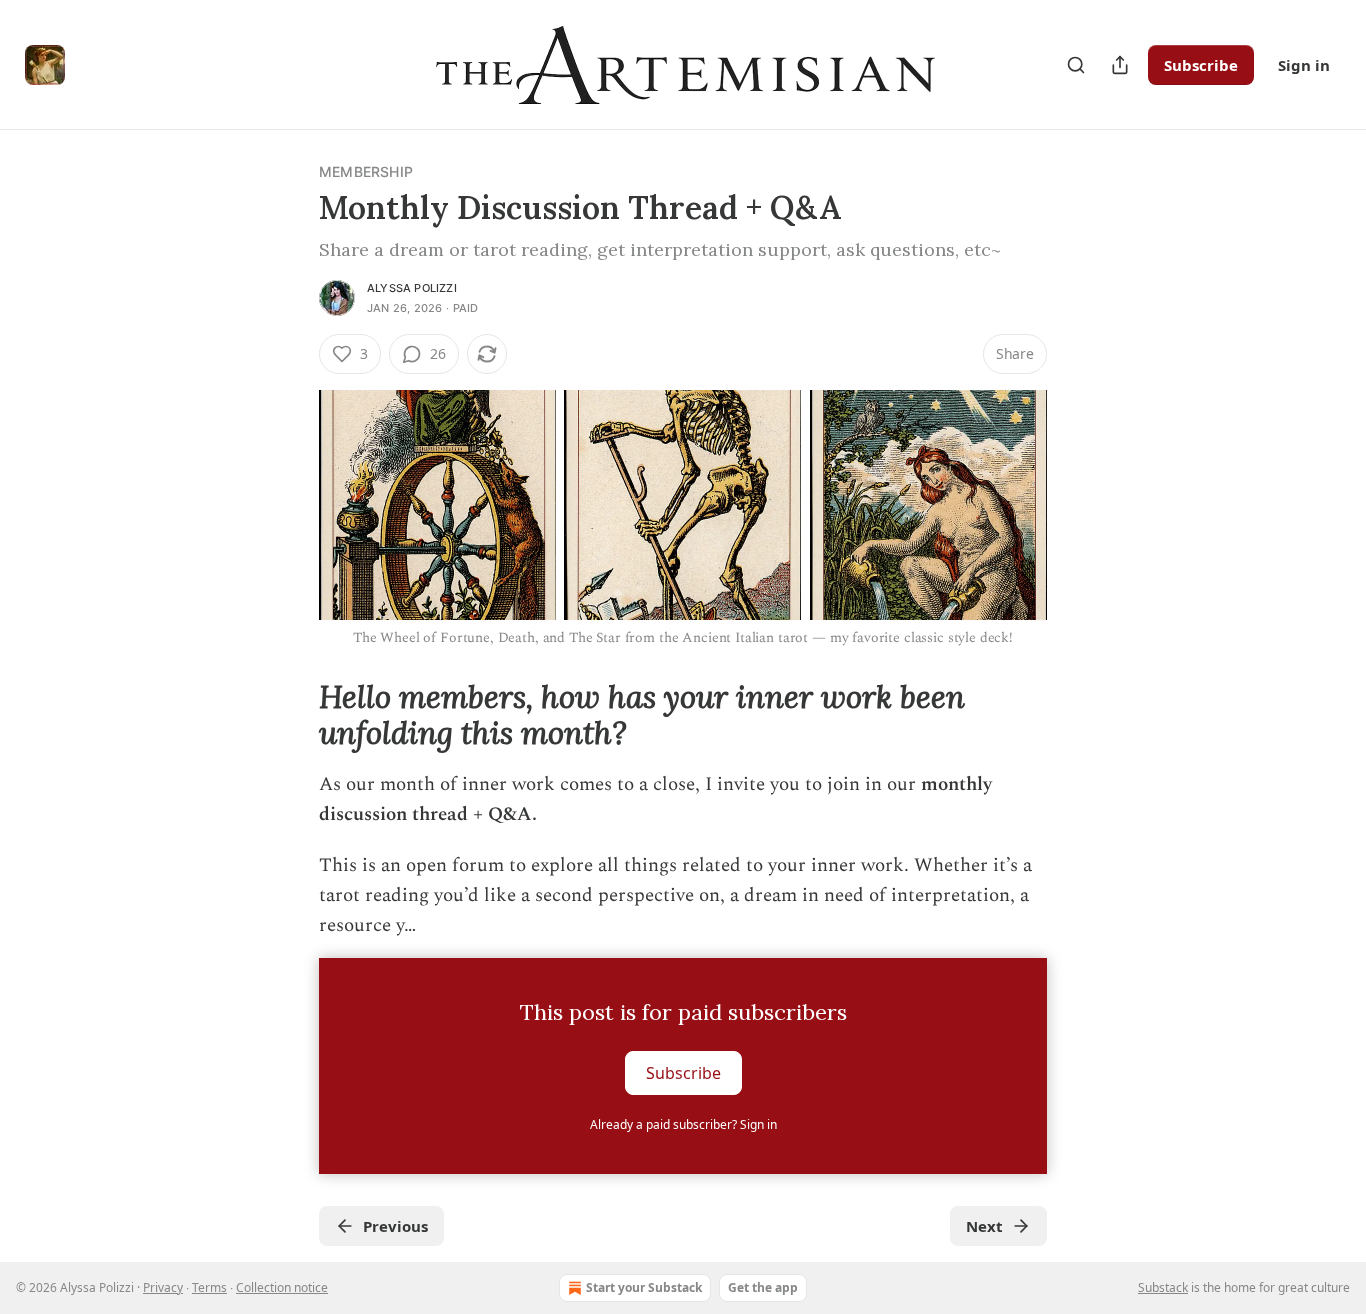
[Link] (291, 715)
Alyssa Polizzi (412, 288)
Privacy (163, 1287)
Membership (366, 171)
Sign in (1304, 65)
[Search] (1076, 65)
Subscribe (1201, 65)
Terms (209, 1287)
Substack (1163, 1287)
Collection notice (282, 1287)
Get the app (763, 1287)
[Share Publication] (1120, 65)
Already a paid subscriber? (683, 1124)
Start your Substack (644, 1287)
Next (984, 1226)
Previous (395, 1226)
